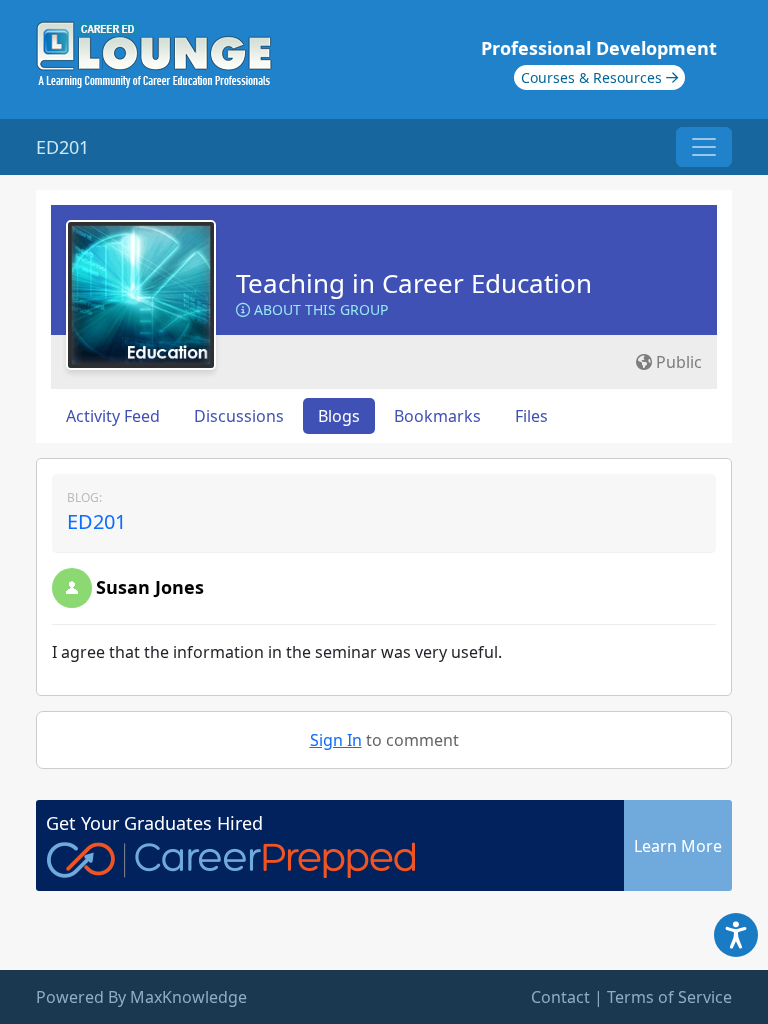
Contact (560, 997)
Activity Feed (113, 416)
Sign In (336, 740)
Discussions (239, 416)
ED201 (96, 521)
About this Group (319, 309)
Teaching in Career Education (414, 283)
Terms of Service (669, 997)
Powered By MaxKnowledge (141, 997)
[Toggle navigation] (704, 147)
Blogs (339, 416)
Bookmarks (437, 416)
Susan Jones (150, 587)
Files (531, 416)
